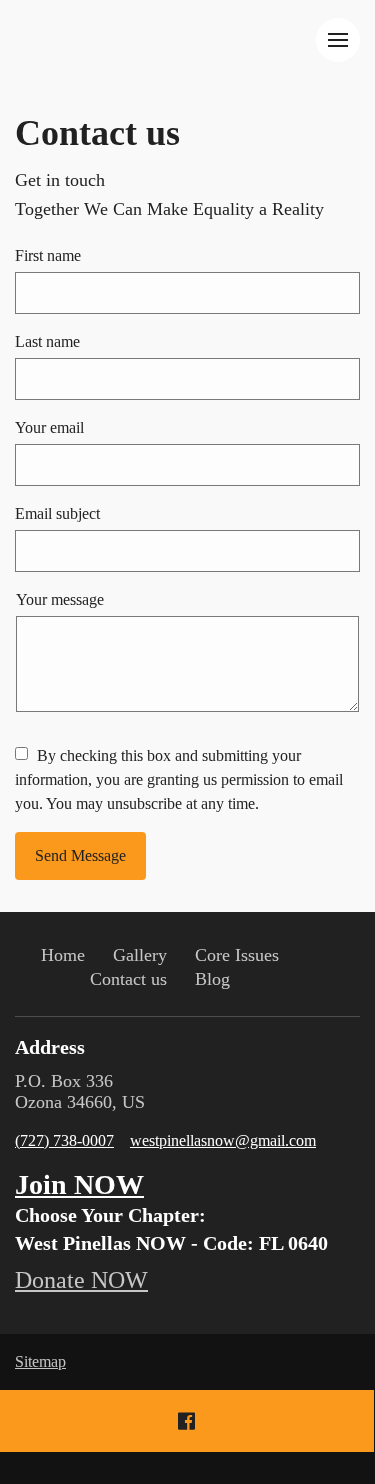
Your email (49, 427)
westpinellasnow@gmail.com (223, 1140)
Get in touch (60, 180)
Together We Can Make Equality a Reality (169, 209)
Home (63, 955)
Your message (60, 599)
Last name (47, 341)
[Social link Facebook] (186, 1421)
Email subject (57, 513)
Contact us (97, 133)
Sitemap (40, 1361)
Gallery (140, 955)
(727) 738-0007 (64, 1140)
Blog (212, 979)
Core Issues (237, 955)
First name (48, 255)
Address (50, 1047)
